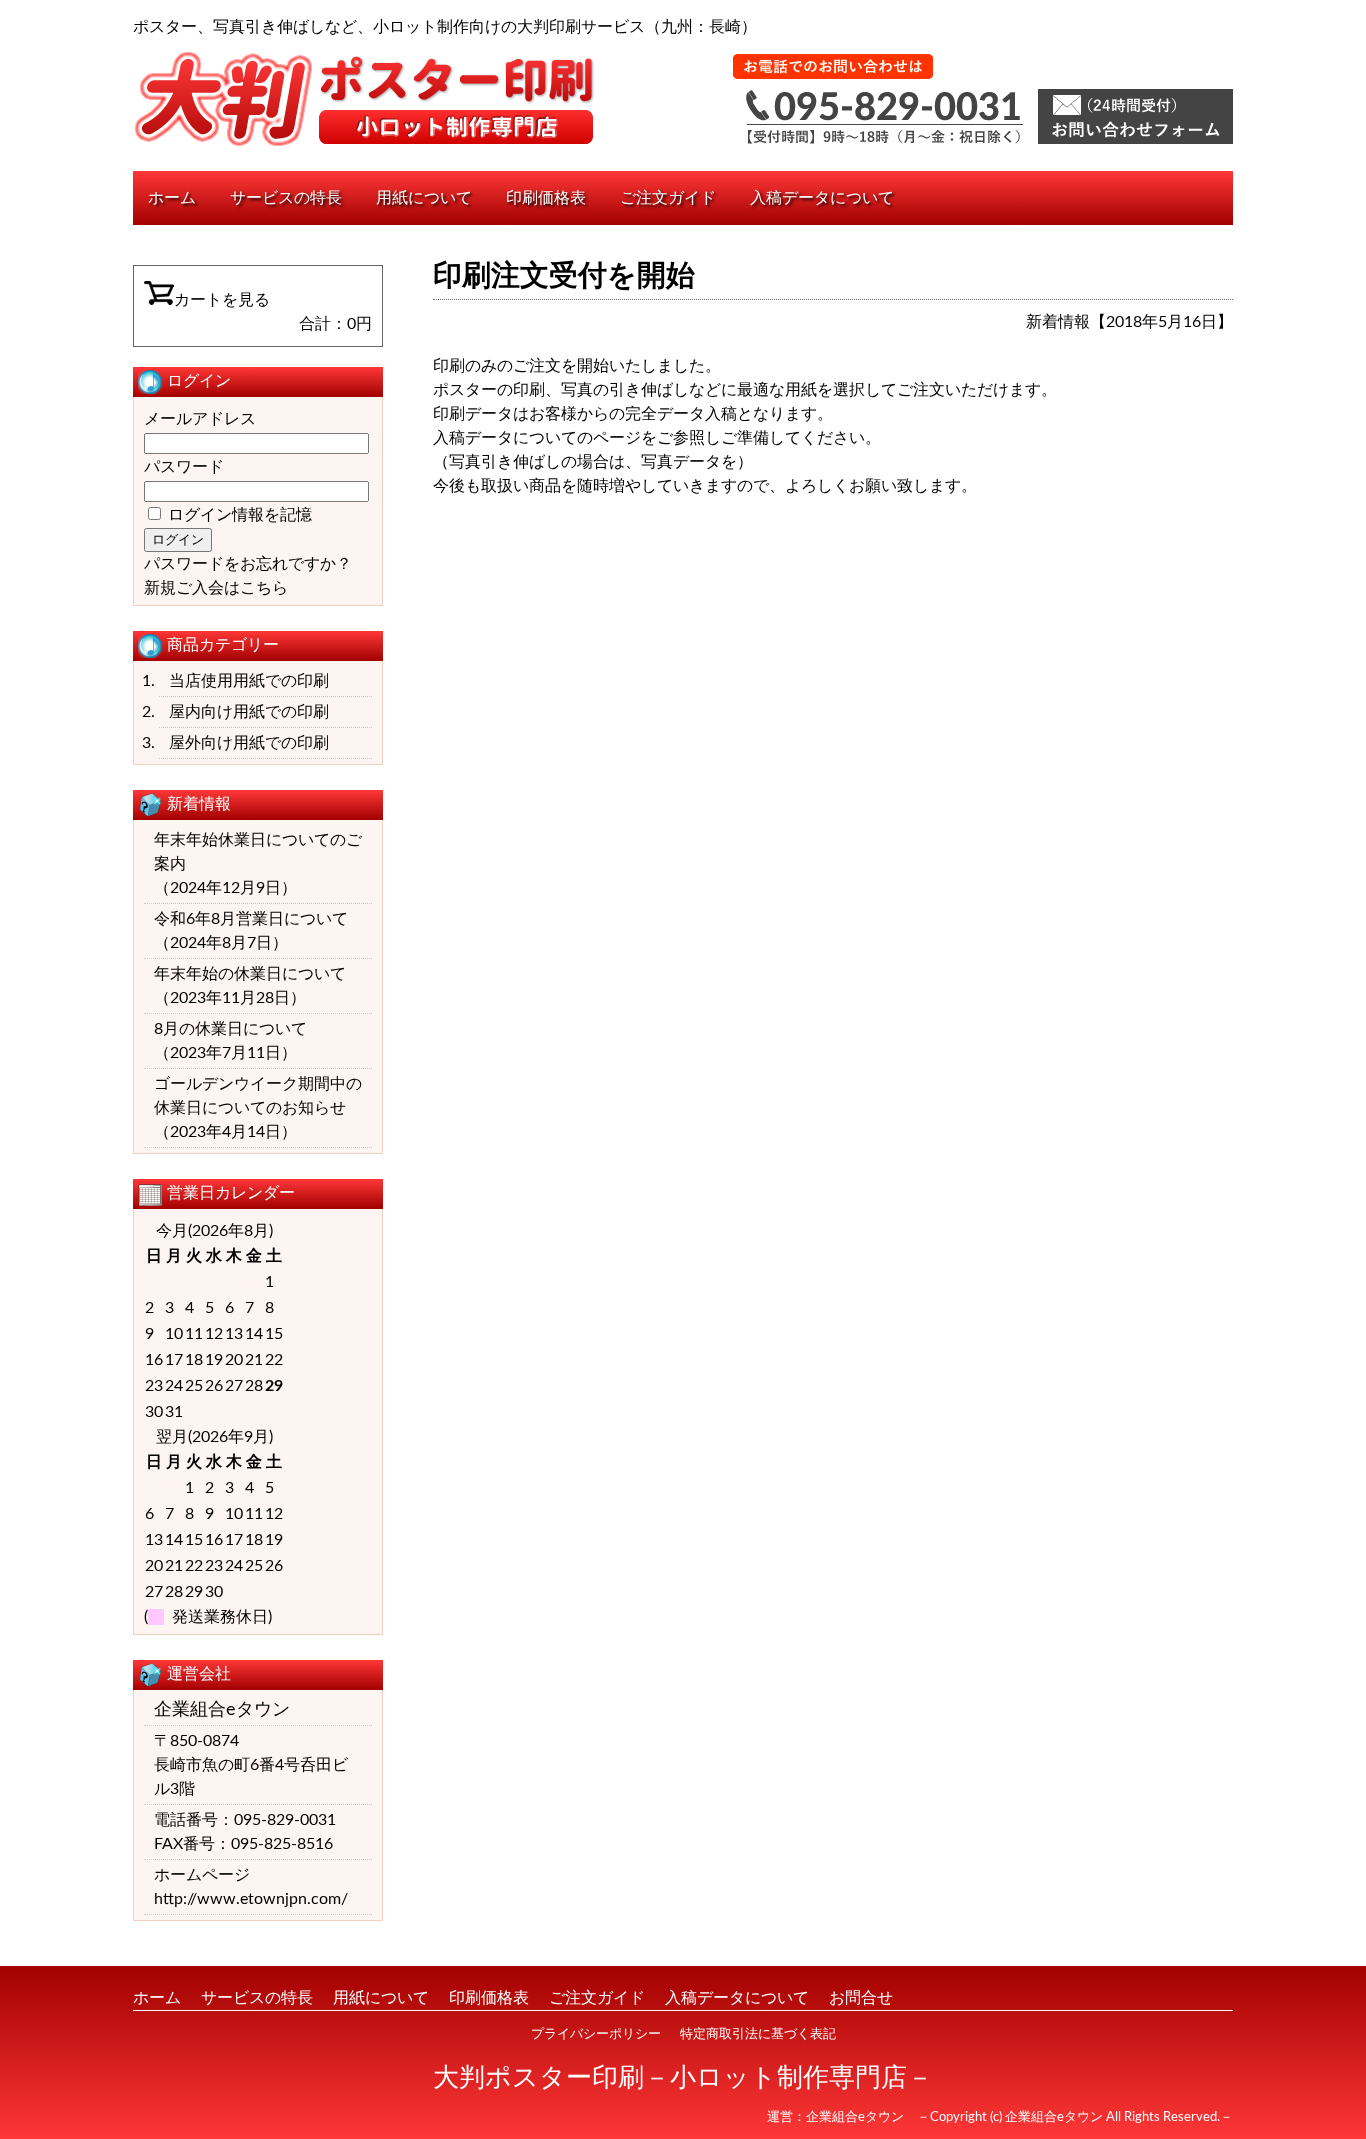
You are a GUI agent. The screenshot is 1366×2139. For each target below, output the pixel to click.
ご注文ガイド (668, 198)
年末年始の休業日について (250, 974)
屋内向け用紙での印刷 (249, 712)
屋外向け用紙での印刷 (249, 743)
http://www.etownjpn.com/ (251, 1899)
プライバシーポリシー (596, 2034)
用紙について (424, 198)
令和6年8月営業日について (251, 919)
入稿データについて (822, 198)
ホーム (172, 198)
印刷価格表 (546, 198)
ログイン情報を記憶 (238, 515)
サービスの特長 (286, 198)
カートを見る (222, 300)
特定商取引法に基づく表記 (758, 2034)
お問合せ (861, 1998)
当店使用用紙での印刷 (249, 681)
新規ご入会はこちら (216, 588)
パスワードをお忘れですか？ (248, 564)
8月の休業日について (230, 1029)
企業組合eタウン (855, 2117)
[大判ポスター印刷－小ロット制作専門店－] (368, 144)
